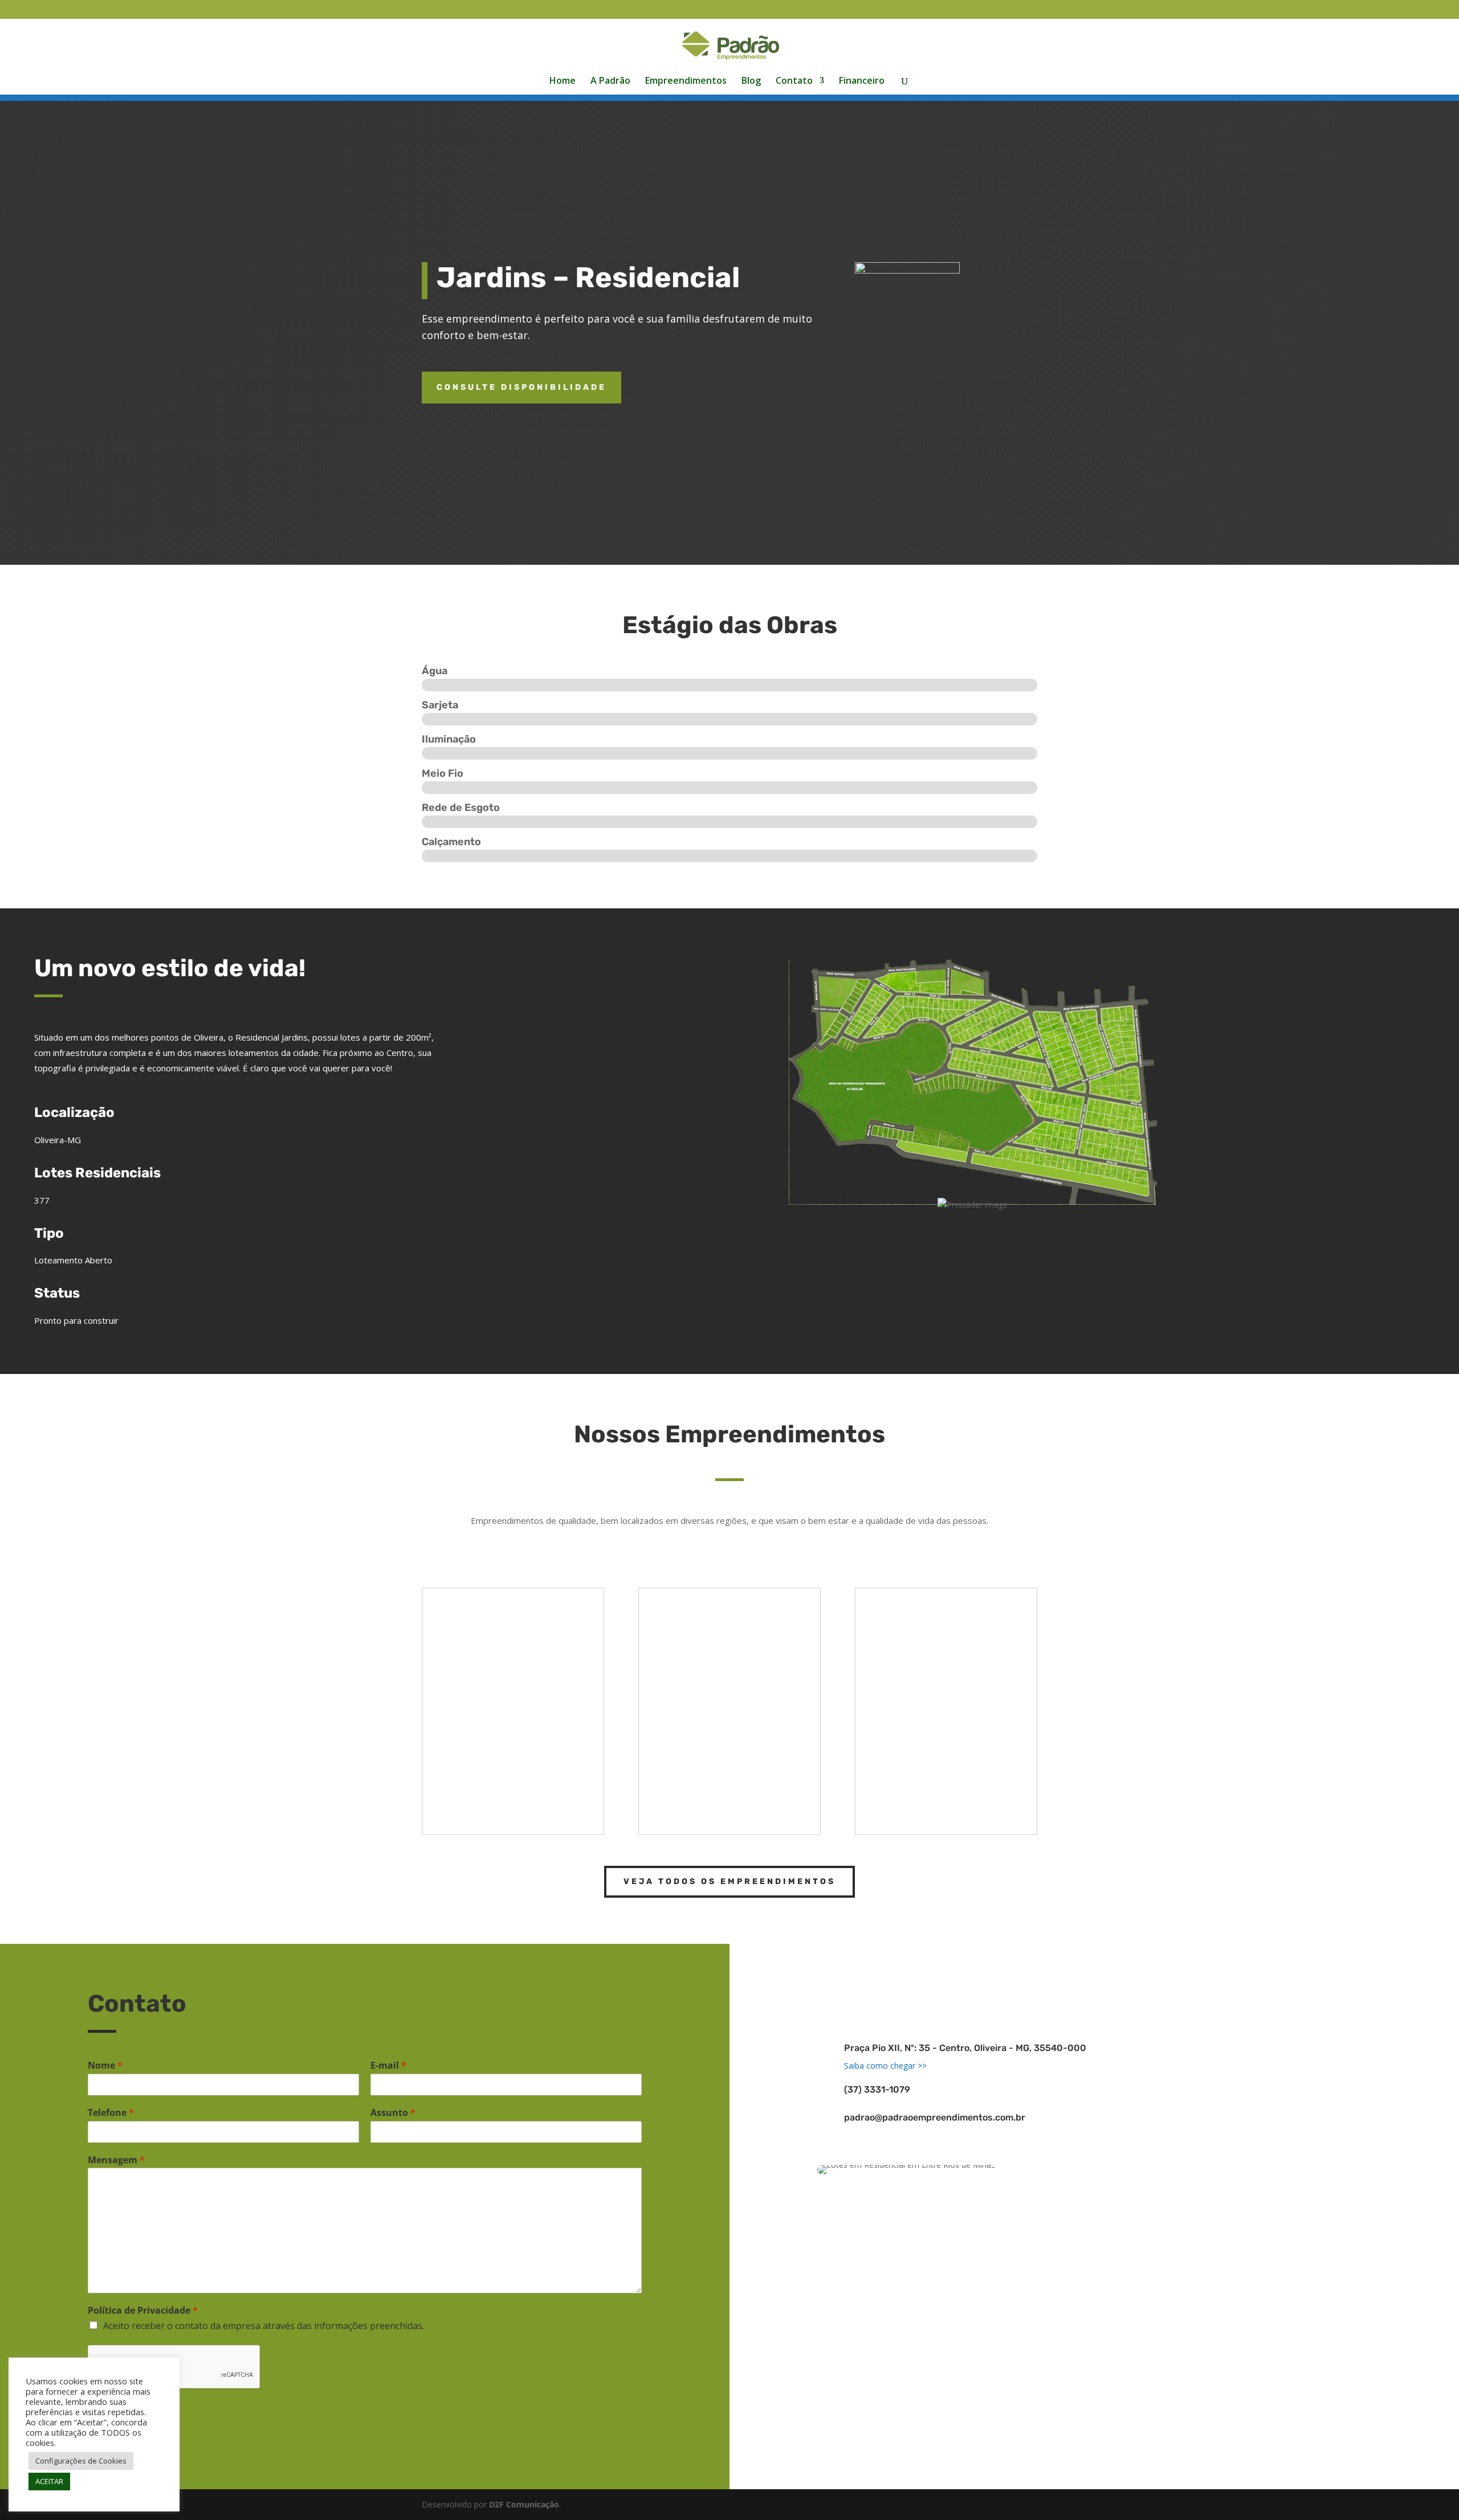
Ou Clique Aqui (1216, 1294)
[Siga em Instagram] (1111, 1976)
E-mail (388, 2066)
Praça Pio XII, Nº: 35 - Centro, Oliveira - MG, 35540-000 (965, 2048)
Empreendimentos (686, 81)
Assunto (393, 2113)
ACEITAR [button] (49, 2481)
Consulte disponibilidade (521, 387)
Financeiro (862, 81)
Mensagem (116, 2160)
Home (563, 81)
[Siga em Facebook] (1077, 1976)
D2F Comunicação (524, 2504)
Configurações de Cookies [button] (81, 2461)
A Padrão (610, 81)
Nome (105, 2066)
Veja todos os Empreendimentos (729, 1881)
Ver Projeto (484, 1806)
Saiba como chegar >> (885, 2066)
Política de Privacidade (143, 2311)
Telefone (111, 2113)
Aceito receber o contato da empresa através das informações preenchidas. (264, 2326)
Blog (751, 81)
